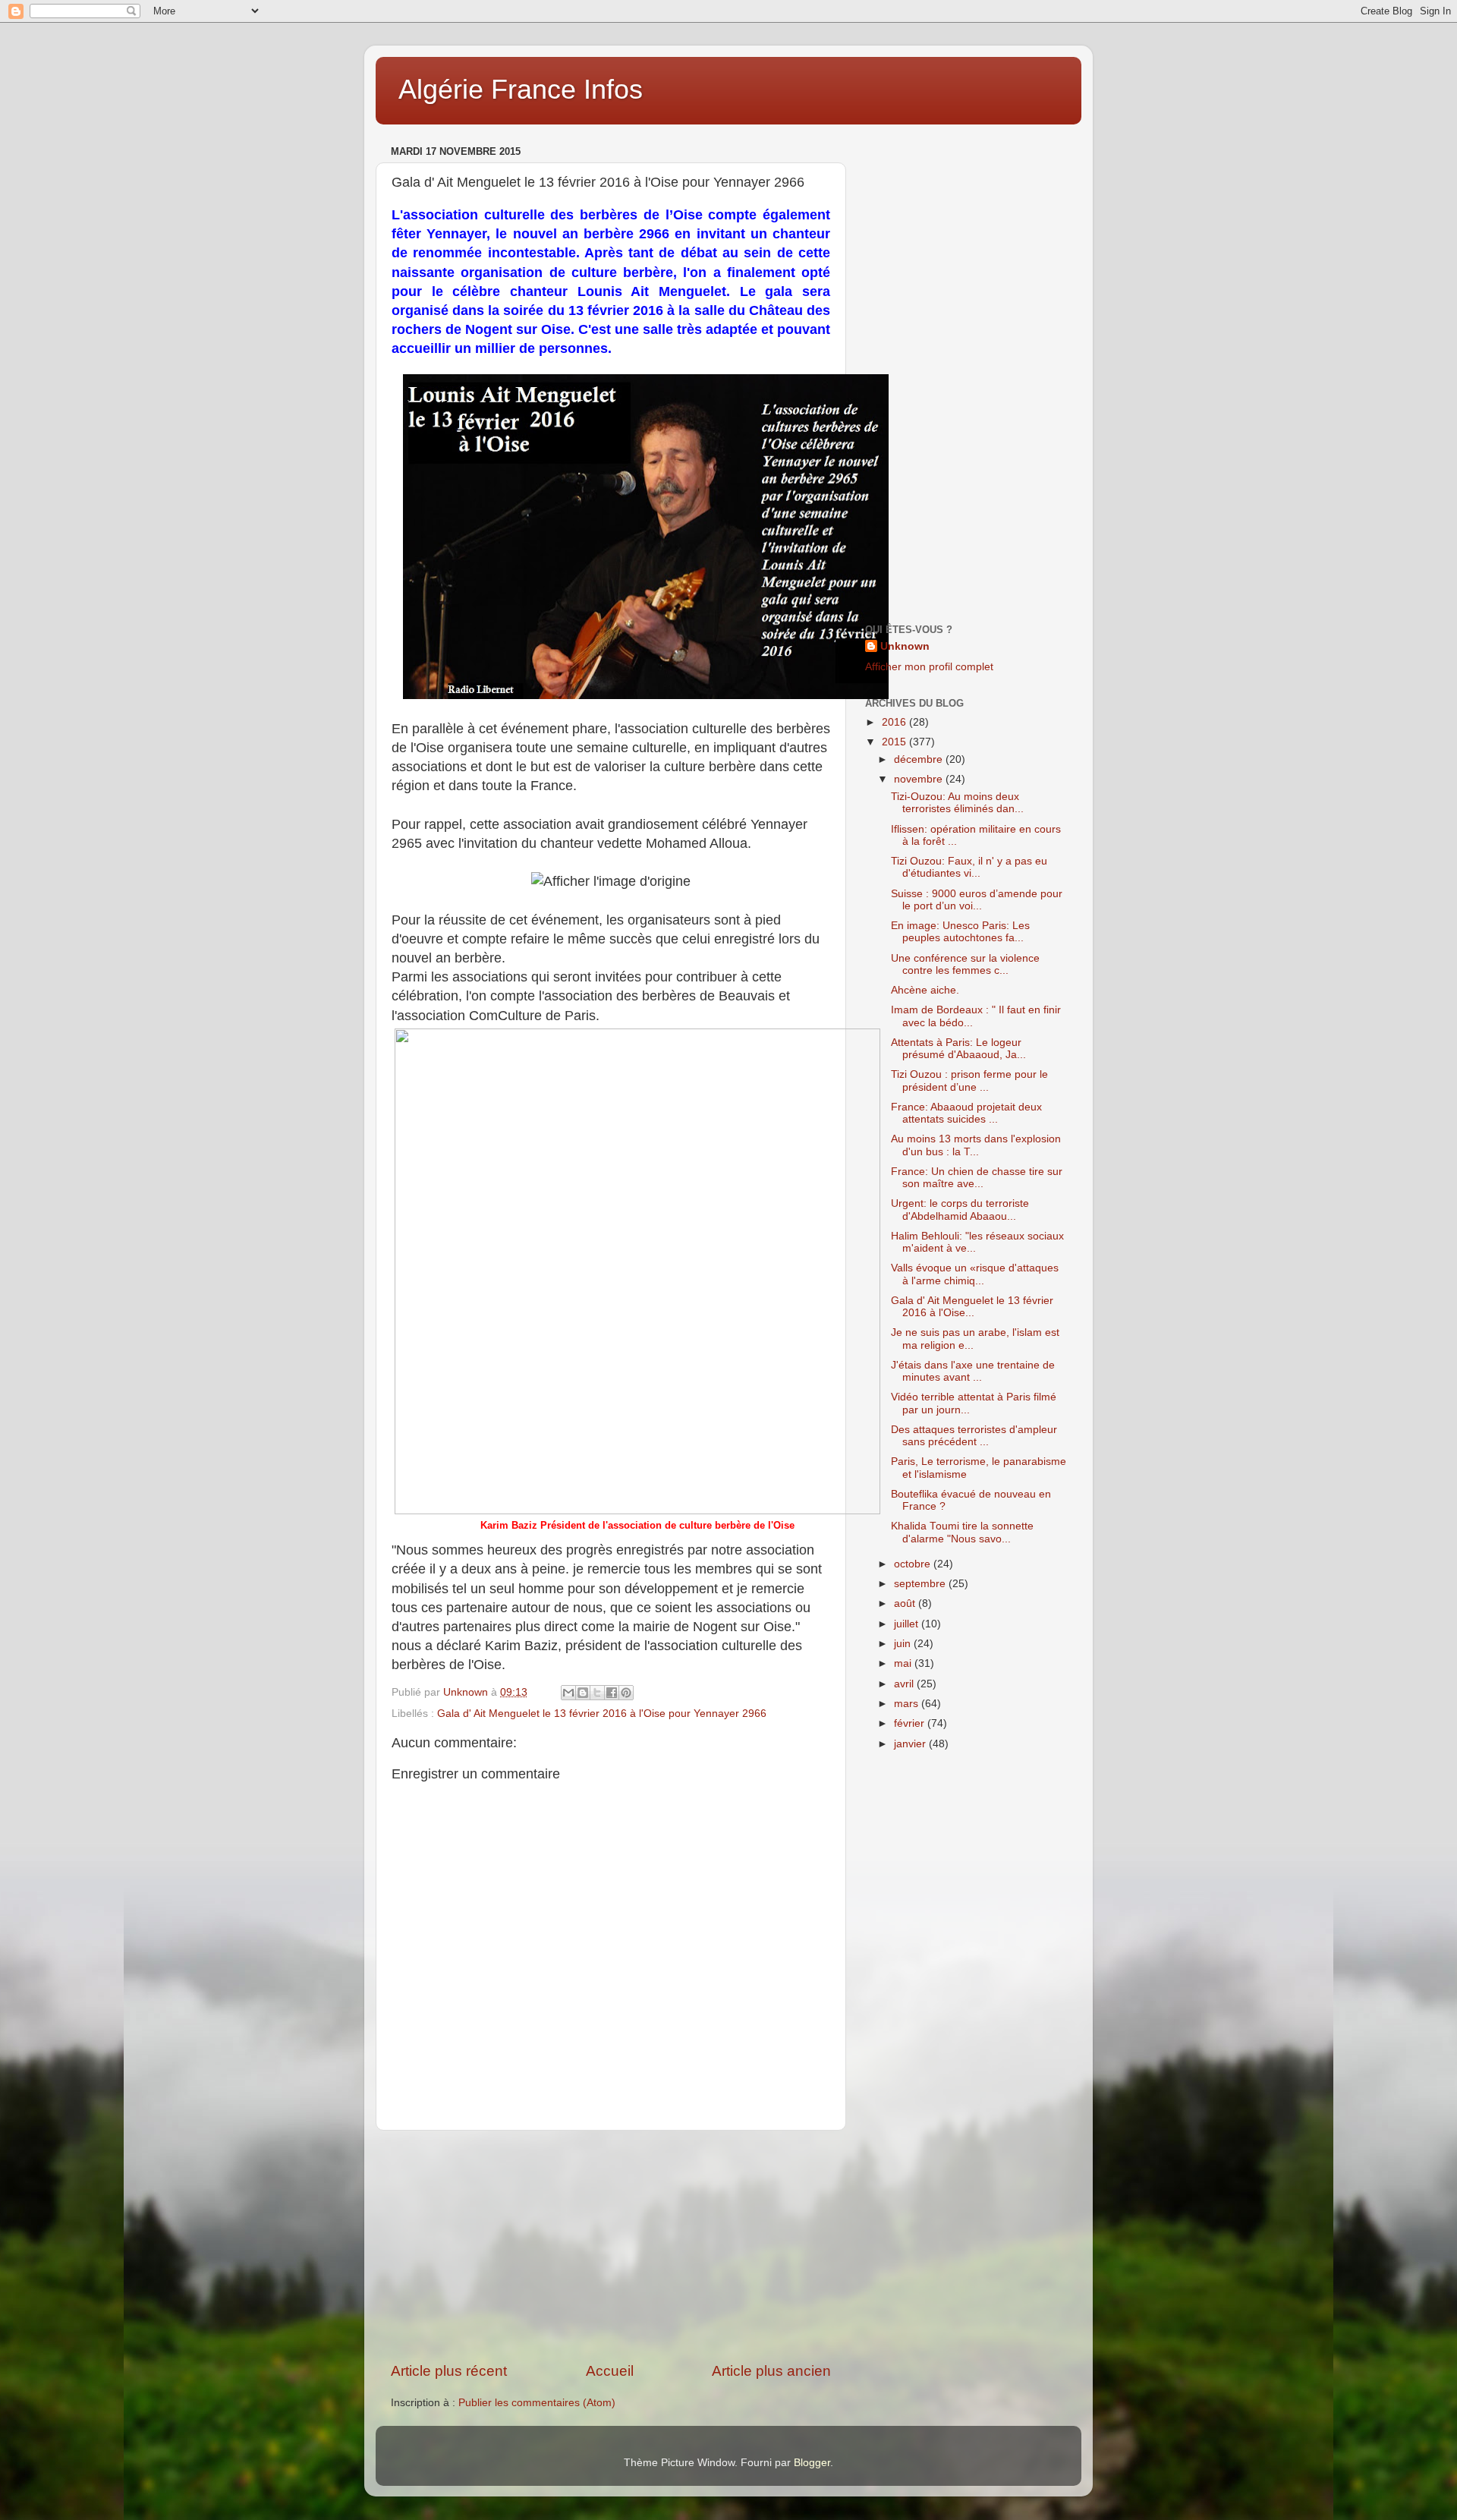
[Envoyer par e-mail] (568, 1693)
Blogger (812, 2463)
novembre (920, 779)
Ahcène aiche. (925, 990)
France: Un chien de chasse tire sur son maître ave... (977, 1178)
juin (904, 1644)
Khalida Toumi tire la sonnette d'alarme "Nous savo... (962, 1532)
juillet (908, 1624)
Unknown (905, 646)
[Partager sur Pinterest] (626, 1693)
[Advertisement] (611, 2246)
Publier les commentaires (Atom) (537, 2403)
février (911, 1723)
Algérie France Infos (521, 89)
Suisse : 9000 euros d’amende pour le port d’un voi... (977, 900)
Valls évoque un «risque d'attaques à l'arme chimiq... (975, 1274)
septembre (921, 1584)
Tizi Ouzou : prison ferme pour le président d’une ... (969, 1080)
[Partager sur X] (597, 1693)
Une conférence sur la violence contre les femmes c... (965, 964)
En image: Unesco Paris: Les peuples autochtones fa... (960, 932)
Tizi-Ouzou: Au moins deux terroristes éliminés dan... (957, 803)
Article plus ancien (771, 2371)
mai (904, 1663)
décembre (920, 759)
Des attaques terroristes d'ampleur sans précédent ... (974, 1436)
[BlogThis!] (583, 1693)
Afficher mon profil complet (929, 667)
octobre (914, 1564)
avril (905, 1684)
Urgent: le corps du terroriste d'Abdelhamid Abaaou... (960, 1210)
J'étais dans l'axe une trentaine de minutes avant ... (973, 1371)
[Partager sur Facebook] (612, 1693)
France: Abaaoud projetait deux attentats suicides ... (966, 1113)
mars (908, 1704)
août (906, 1603)
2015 (895, 742)
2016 (895, 722)
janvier (911, 1744)
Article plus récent (449, 2371)
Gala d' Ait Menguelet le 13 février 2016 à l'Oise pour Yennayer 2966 (602, 1714)
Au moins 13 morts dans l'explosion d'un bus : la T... (976, 1145)
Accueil (610, 2371)
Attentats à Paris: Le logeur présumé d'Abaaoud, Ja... (958, 1049)
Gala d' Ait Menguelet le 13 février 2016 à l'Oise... (972, 1307)
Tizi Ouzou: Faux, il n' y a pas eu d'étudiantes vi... (969, 867)
